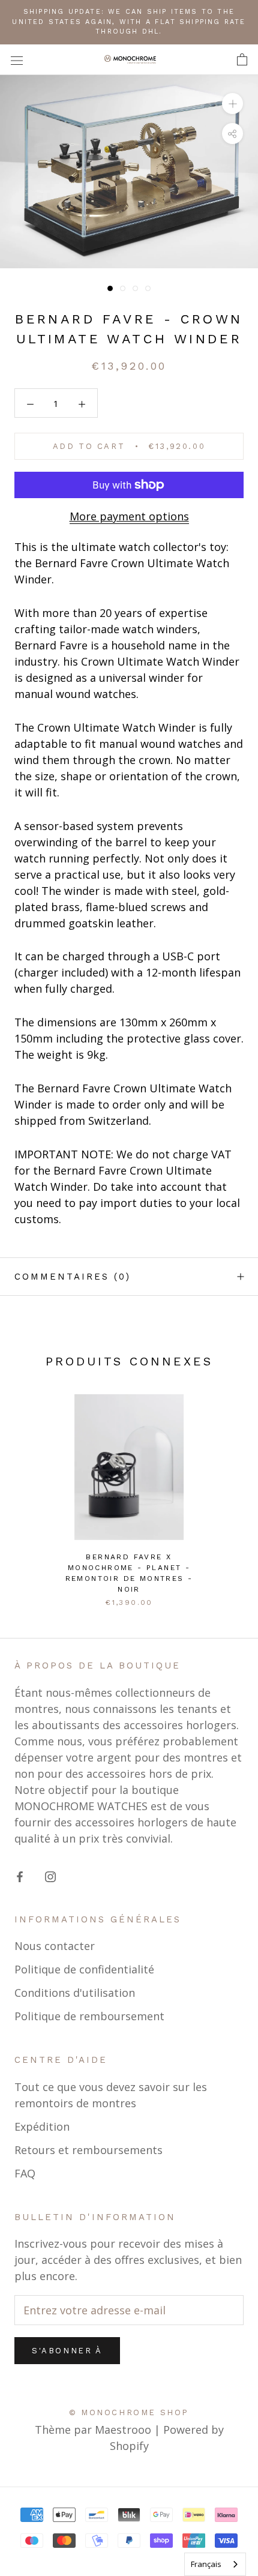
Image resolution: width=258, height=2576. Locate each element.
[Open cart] (242, 60)
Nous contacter (55, 1946)
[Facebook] (20, 1876)
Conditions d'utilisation (75, 1993)
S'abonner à (67, 2351)
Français (206, 2564)
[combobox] (215, 2564)
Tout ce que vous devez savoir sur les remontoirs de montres (111, 2095)
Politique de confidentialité (84, 1969)
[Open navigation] (17, 59)
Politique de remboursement (89, 2016)
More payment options (129, 516)
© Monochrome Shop (129, 2412)
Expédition (42, 2126)
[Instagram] (50, 1876)
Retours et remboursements (88, 2150)
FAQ (25, 2173)
